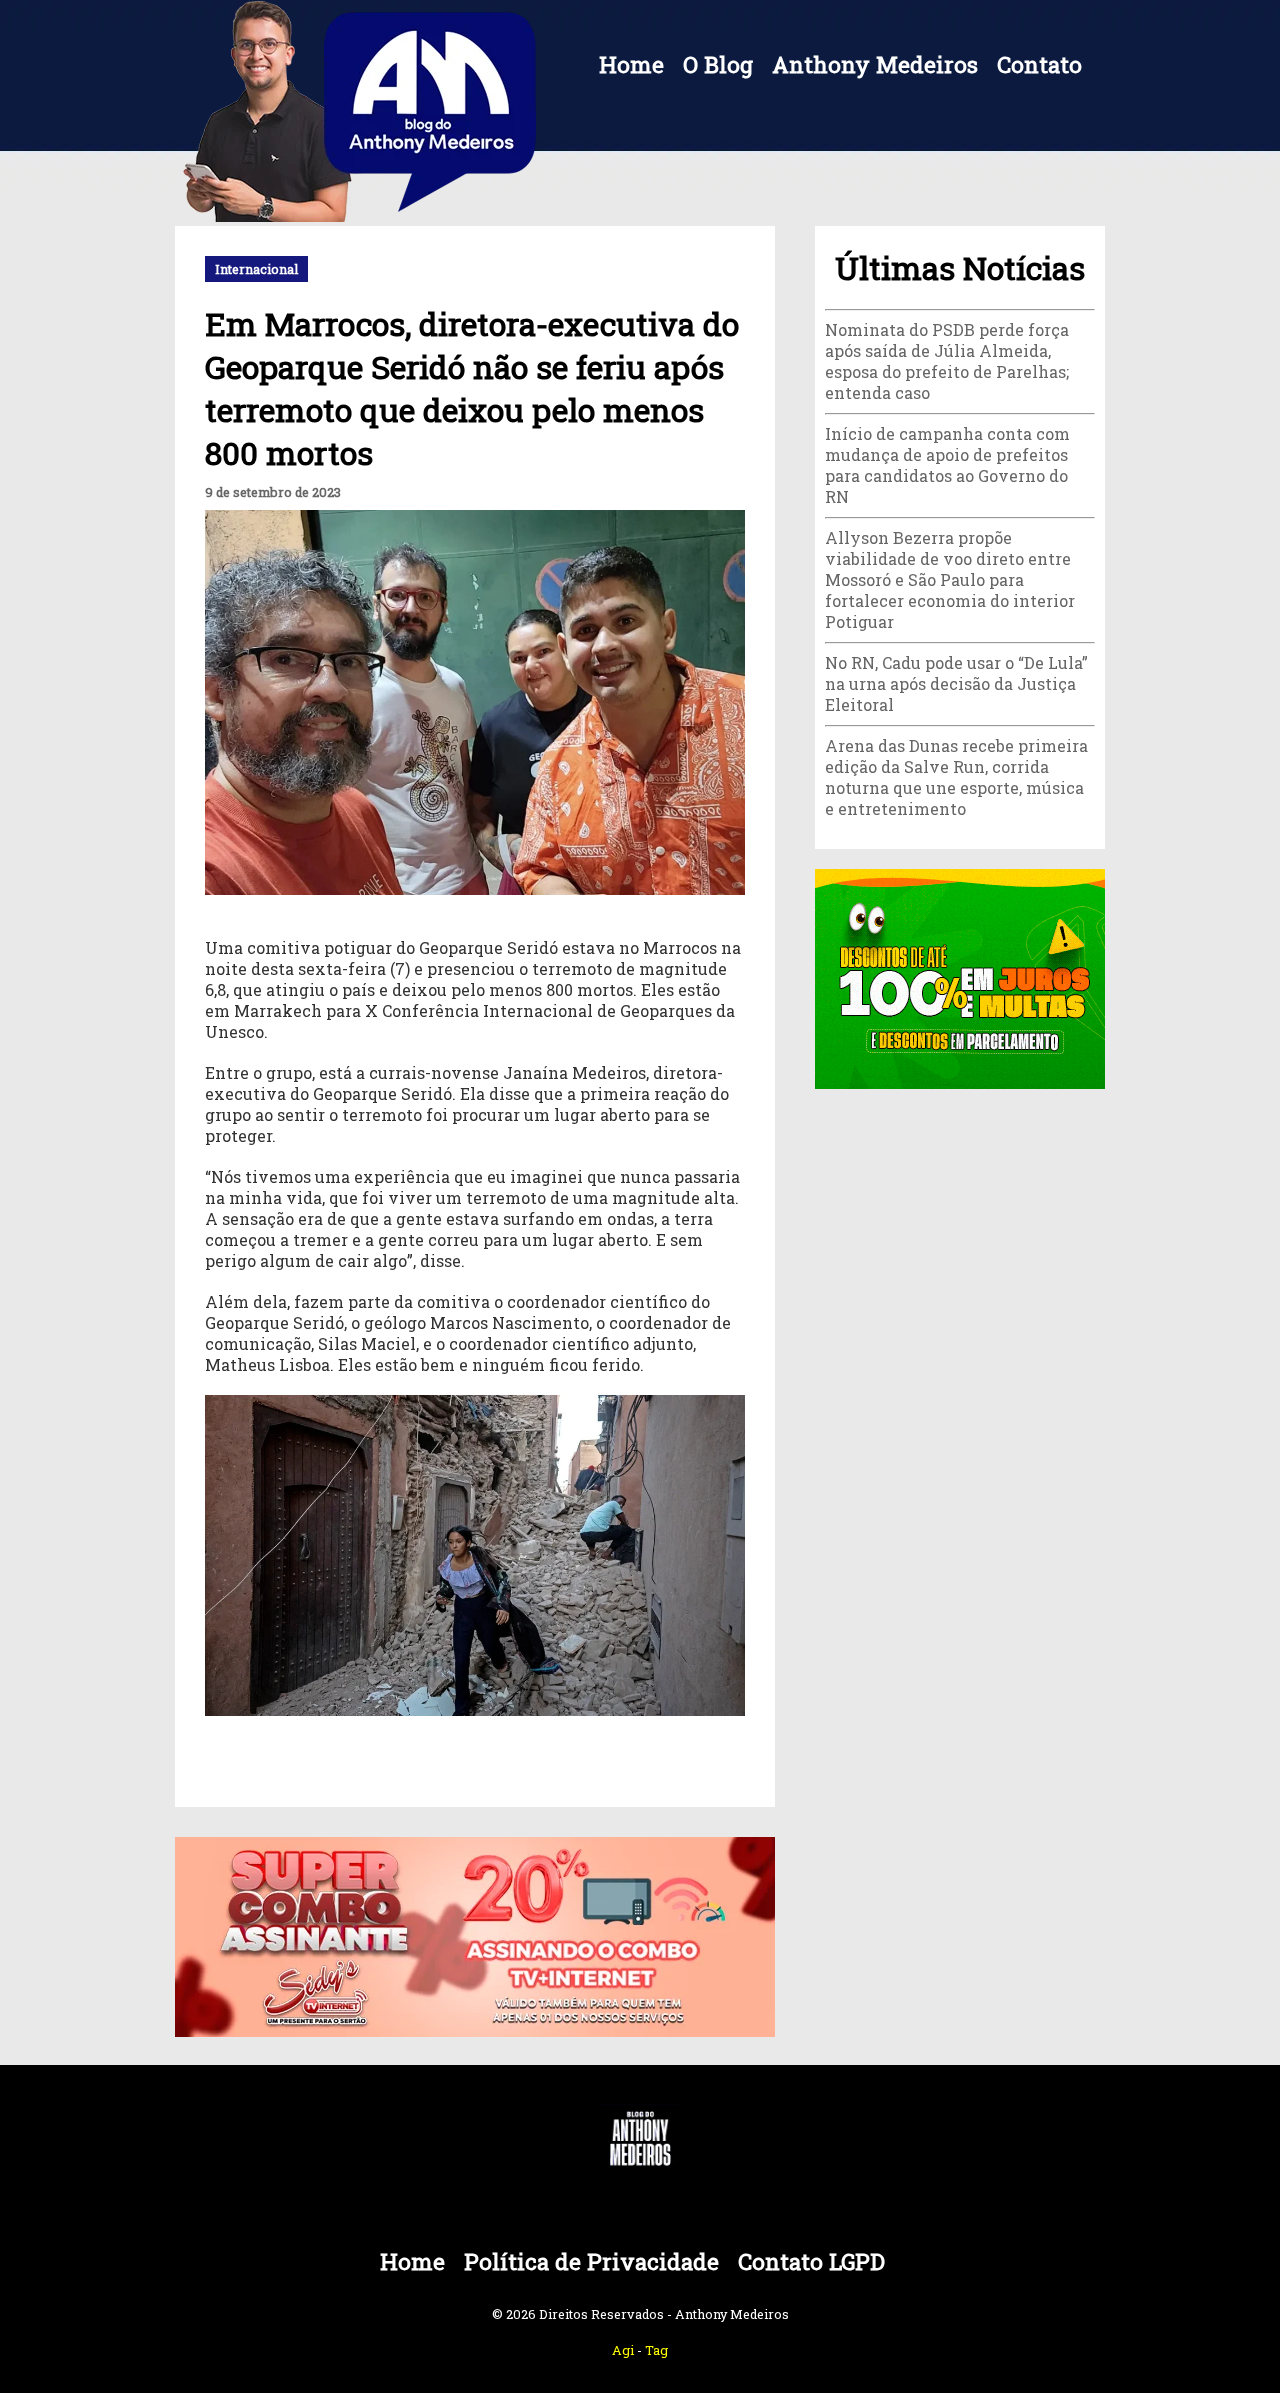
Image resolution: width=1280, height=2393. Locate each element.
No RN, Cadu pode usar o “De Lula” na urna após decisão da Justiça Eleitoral (956, 683)
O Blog (718, 64)
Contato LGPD (811, 2261)
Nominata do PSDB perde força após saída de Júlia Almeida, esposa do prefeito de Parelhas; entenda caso (947, 361)
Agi (623, 2350)
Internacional (256, 269)
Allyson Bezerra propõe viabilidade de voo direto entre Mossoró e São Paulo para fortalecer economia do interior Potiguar (950, 579)
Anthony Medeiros (875, 64)
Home (631, 64)
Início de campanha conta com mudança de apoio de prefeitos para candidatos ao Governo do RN (947, 465)
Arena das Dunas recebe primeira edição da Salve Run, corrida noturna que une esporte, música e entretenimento (956, 777)
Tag (656, 2350)
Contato (1039, 64)
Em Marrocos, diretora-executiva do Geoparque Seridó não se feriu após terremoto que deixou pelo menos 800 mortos (472, 388)
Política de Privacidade (591, 2261)
